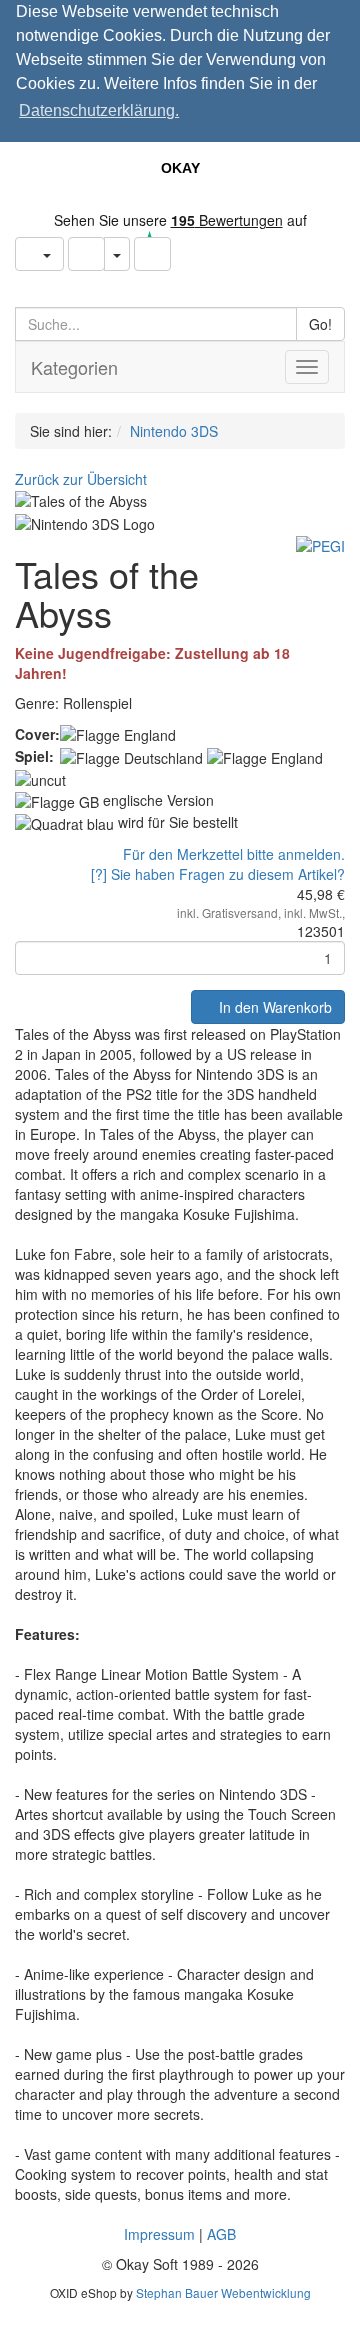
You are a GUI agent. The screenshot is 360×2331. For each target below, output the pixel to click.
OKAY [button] (180, 168)
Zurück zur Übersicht (81, 479)
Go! (320, 324)
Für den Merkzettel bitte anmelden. (234, 854)
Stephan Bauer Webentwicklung (223, 2292)
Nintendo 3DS (174, 431)
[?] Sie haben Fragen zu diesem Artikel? (218, 874)
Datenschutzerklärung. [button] (99, 110)
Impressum (159, 2234)
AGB (221, 2234)
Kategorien (74, 367)
